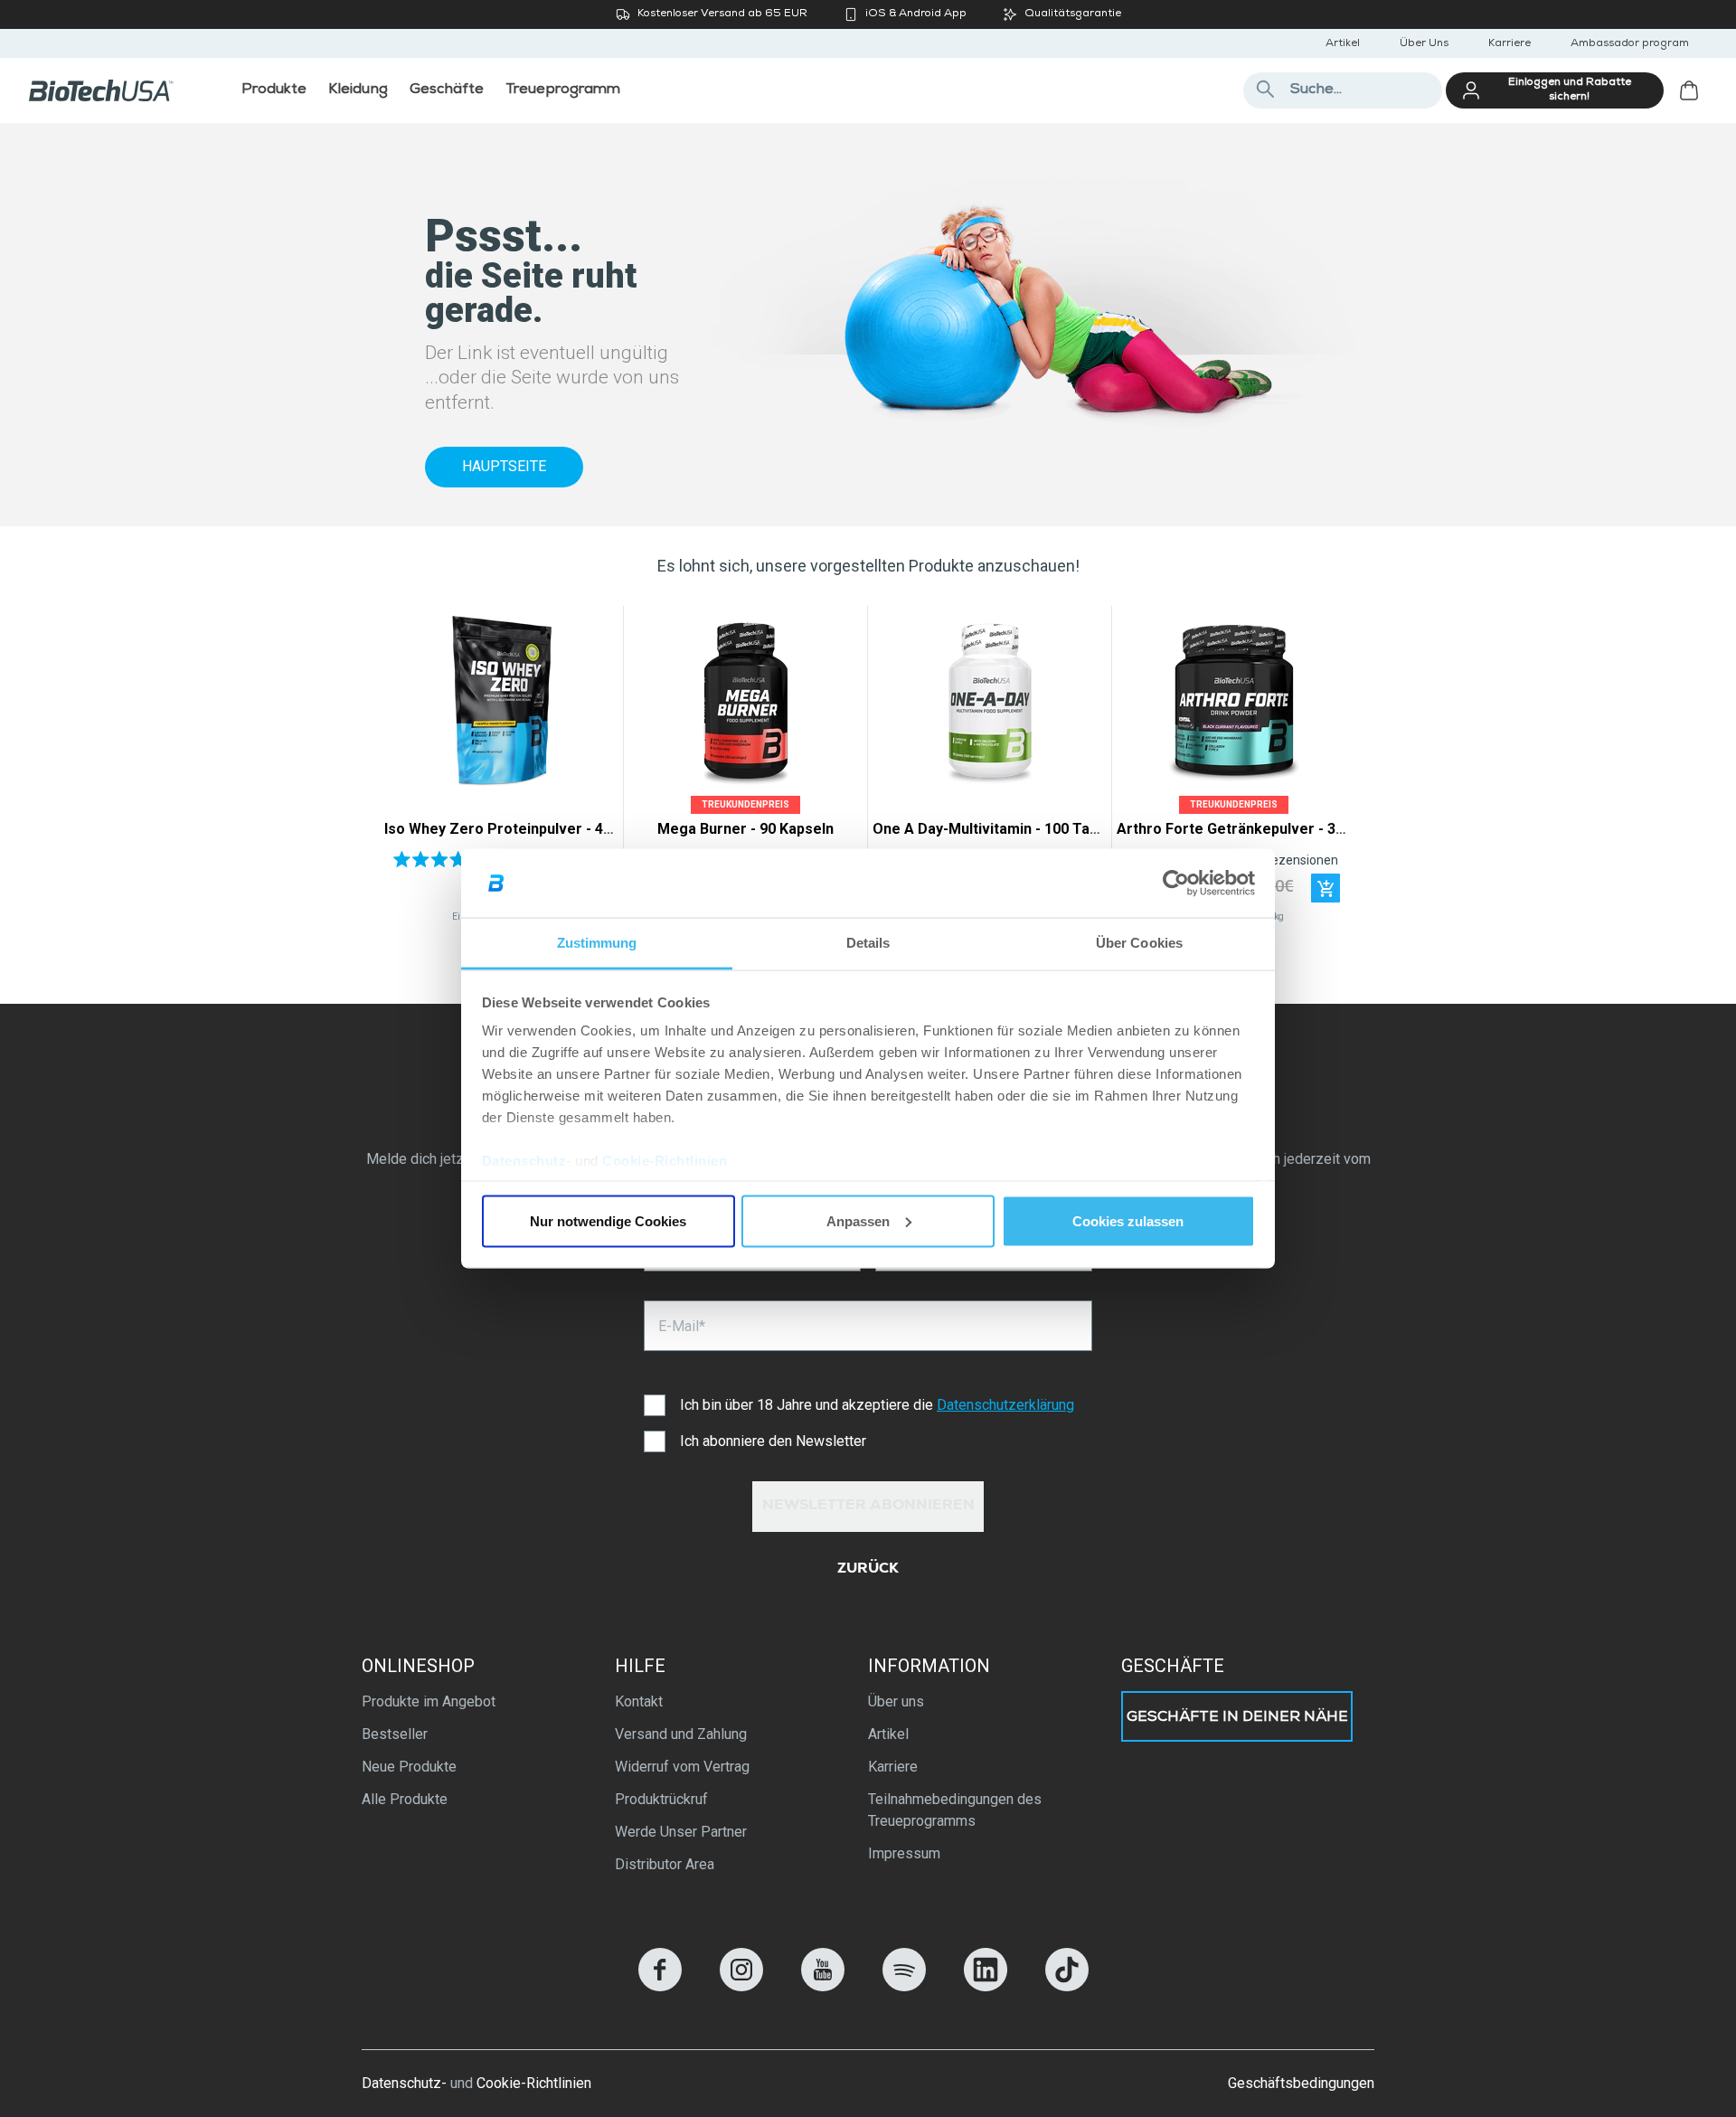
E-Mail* (682, 1326)
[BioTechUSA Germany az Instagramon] (741, 1986)
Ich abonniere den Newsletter (773, 1441)
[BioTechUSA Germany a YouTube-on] (823, 1986)
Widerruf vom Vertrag (682, 1767)
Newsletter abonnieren (868, 1507)
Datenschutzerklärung (1005, 1405)
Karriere (1510, 44)
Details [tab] (868, 943)
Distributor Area (665, 1864)
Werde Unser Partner (681, 1832)
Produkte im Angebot (429, 1701)
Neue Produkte (409, 1767)
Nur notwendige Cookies (608, 1220)
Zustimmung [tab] (597, 943)
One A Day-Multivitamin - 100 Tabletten (1005, 829)
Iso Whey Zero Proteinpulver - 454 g (508, 829)
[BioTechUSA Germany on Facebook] (660, 1986)
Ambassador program (1630, 44)
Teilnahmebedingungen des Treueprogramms (955, 1810)
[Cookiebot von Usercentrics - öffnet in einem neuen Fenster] (1176, 884)
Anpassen (858, 1220)
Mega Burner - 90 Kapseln (745, 829)
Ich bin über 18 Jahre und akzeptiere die (877, 1405)
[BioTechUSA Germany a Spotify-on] (904, 1986)
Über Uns (1424, 44)
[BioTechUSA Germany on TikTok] (1067, 1986)
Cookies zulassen (1128, 1220)
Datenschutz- (404, 2083)
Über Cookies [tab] (1139, 943)
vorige (405, 769)
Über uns (896, 1701)
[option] (501, 769)
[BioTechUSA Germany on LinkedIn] (986, 1986)
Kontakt (639, 1701)
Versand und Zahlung (681, 1734)
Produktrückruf (661, 1799)
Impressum (904, 1853)
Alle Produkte (405, 1799)
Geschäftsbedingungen (1301, 2083)
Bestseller (395, 1734)
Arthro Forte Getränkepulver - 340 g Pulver (1265, 829)
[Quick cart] (1326, 888)
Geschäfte (1173, 1666)
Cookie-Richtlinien (665, 1161)
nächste (1331, 769)
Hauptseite (504, 466)
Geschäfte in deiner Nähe (1237, 1718)
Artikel (1343, 44)
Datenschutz (524, 1161)
